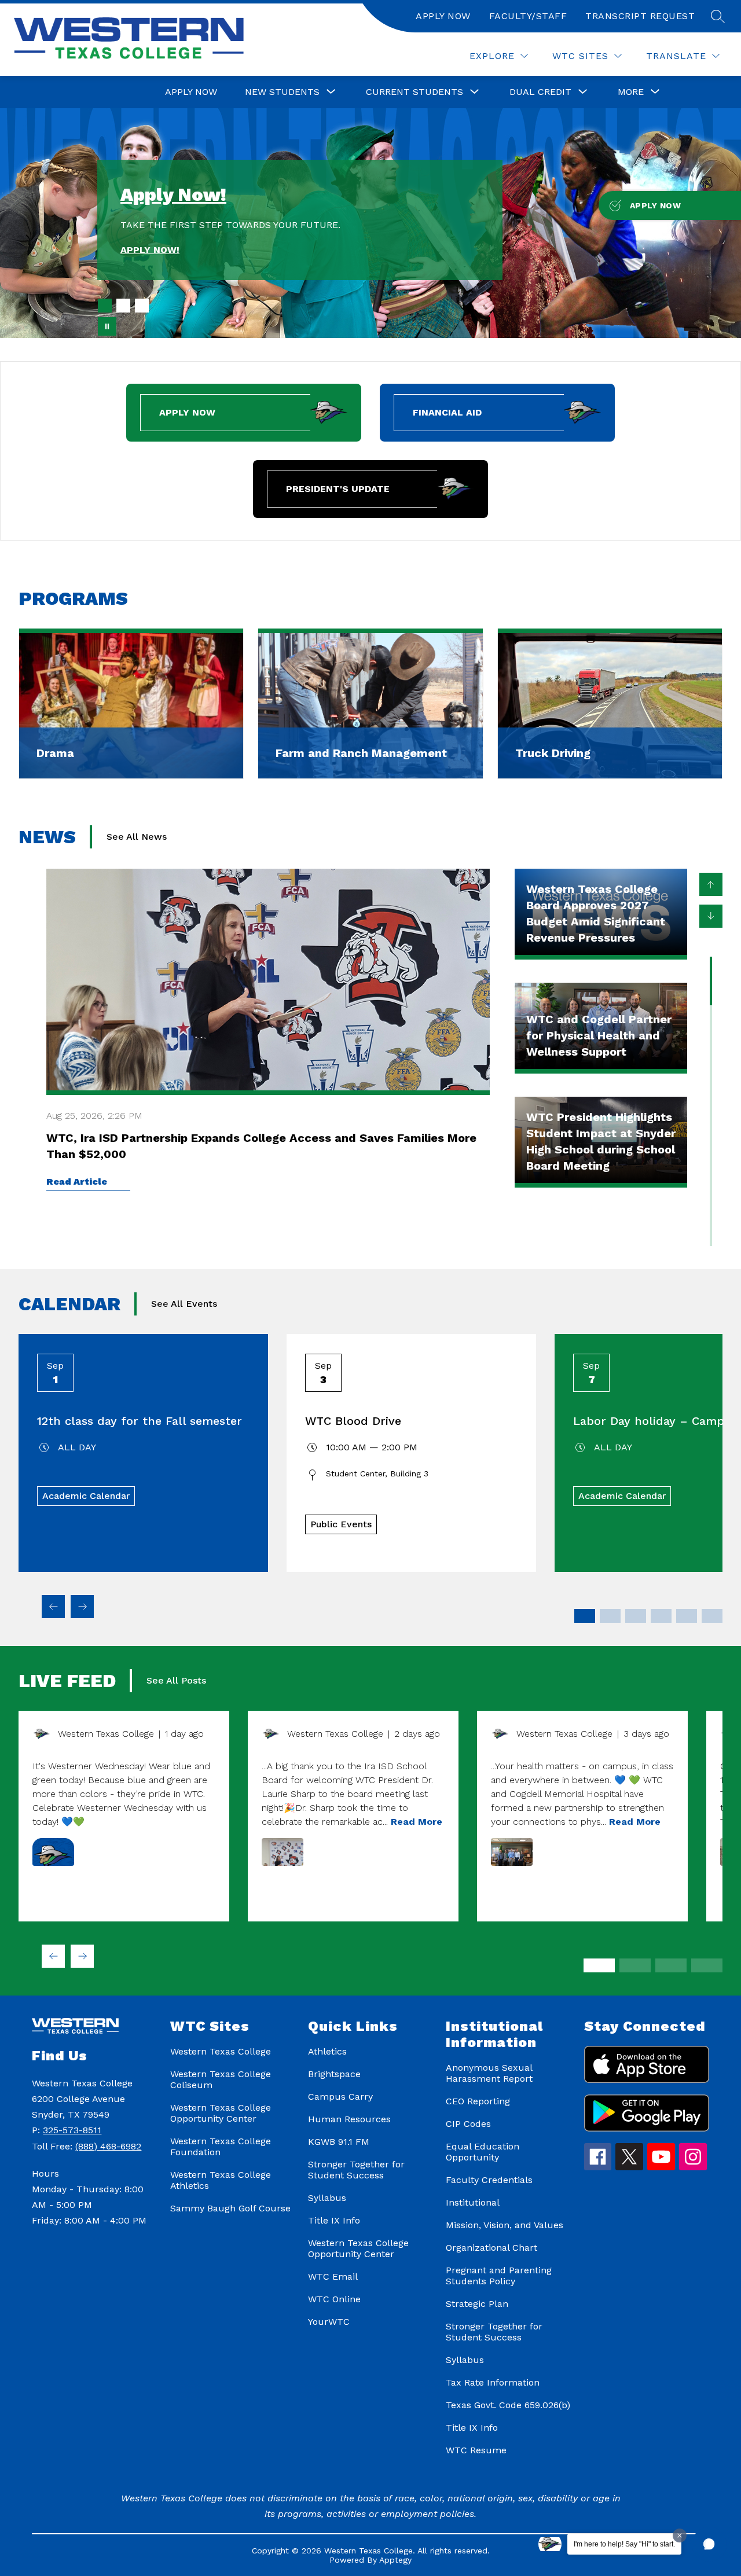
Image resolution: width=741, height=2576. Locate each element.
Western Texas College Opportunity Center (221, 2113)
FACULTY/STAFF (528, 16)
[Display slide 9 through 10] (687, 1616)
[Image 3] (142, 306)
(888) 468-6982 (108, 2146)
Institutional (473, 2202)
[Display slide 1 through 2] (585, 1616)
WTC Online (334, 2299)
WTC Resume (476, 2450)
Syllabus (327, 2198)
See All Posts (176, 1680)
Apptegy (395, 2560)
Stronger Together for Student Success (356, 2170)
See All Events (184, 1304)
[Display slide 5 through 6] (636, 1616)
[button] (709, 2544)
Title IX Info (334, 2220)
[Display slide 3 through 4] (610, 1616)
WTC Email (333, 2276)
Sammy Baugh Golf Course (230, 2208)
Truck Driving (553, 753)
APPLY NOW (443, 16)
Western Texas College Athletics (221, 2180)
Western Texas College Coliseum (221, 2079)
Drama (55, 753)
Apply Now (191, 92)
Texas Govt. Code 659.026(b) (508, 2405)
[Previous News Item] (711, 884)
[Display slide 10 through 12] (707, 1965)
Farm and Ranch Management (361, 753)
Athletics (327, 2051)
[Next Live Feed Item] (82, 1956)
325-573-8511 (72, 2130)
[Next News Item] (711, 916)
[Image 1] (105, 306)
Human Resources (349, 2119)
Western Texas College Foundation (221, 2147)
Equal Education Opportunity (483, 2152)
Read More (417, 1822)
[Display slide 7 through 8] (661, 1616)
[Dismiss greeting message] (680, 2535)
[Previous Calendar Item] (53, 1607)
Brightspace (334, 2074)
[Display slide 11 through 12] (712, 1616)
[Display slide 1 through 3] (599, 1965)
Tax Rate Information (493, 2382)
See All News (137, 837)
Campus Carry (340, 2097)
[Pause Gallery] (107, 326)
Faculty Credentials (489, 2180)
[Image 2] (123, 306)
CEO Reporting (478, 2101)
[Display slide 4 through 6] (635, 1965)
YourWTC (329, 2322)
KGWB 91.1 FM (339, 2142)
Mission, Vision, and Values (505, 2225)
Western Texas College (221, 2051)
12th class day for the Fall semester (140, 1421)
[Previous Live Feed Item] (53, 1956)
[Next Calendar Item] (82, 1607)
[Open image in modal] (53, 1852)
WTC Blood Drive (353, 1421)
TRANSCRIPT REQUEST (640, 16)
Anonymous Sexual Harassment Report (489, 2073)
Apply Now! (173, 194)
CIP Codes (468, 2124)
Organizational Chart (491, 2248)
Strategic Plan (477, 2304)
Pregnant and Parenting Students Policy (499, 2276)
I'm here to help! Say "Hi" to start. (624, 2544)
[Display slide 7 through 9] (671, 1965)
